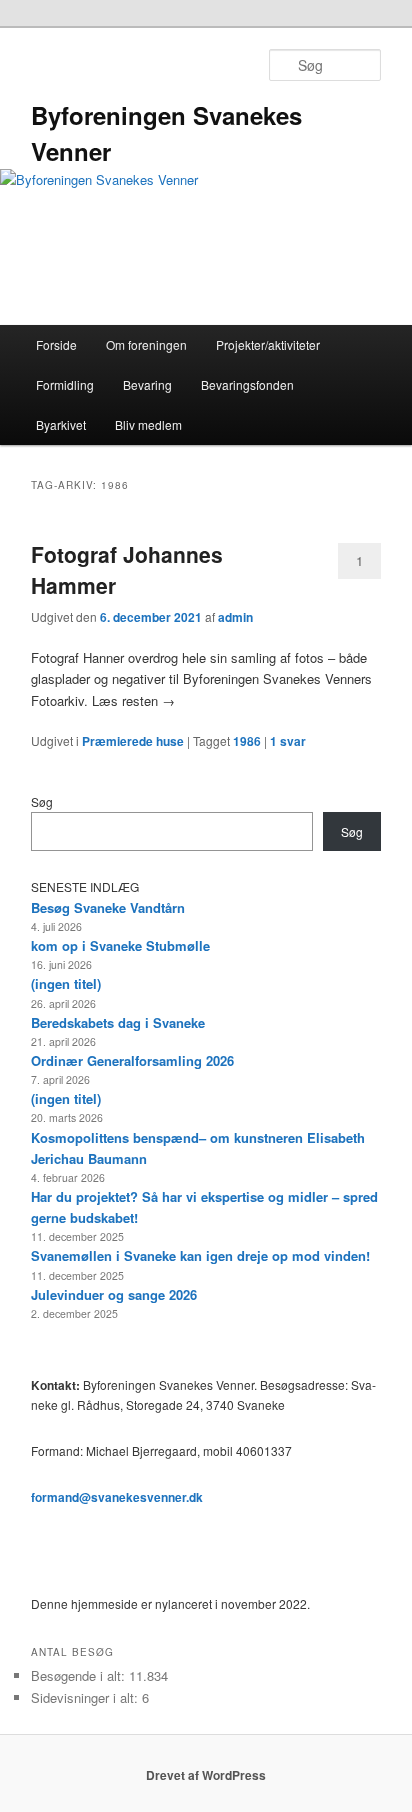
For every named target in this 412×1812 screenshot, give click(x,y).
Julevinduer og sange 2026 (114, 1294)
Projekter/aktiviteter (268, 344)
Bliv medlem (148, 424)
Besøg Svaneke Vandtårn (108, 907)
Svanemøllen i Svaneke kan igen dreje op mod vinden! (200, 1255)
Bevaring (147, 384)
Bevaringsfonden (247, 384)
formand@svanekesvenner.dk (117, 1497)
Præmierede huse (133, 741)
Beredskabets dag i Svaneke (118, 1022)
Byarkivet (61, 424)
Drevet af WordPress (206, 1775)
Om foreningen (146, 344)
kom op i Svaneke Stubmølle (120, 945)
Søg (42, 801)
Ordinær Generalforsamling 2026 (132, 1060)
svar (288, 741)
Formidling (65, 384)
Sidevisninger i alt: (86, 1697)
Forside (56, 344)
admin (235, 617)
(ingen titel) (66, 983)
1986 (247, 741)
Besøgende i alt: (80, 1675)
